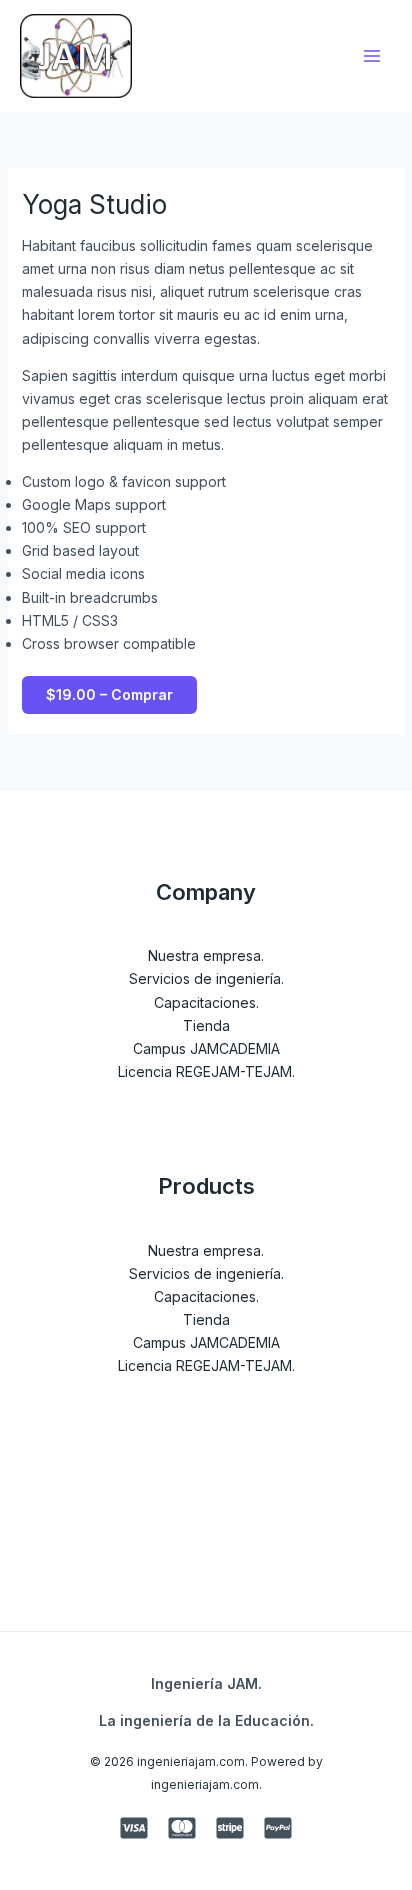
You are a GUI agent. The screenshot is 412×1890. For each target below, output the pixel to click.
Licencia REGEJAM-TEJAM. (206, 1071)
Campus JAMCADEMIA (206, 1048)
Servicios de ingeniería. (206, 978)
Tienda (206, 1025)
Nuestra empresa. (206, 955)
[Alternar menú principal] (372, 56)
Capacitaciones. (206, 1002)
